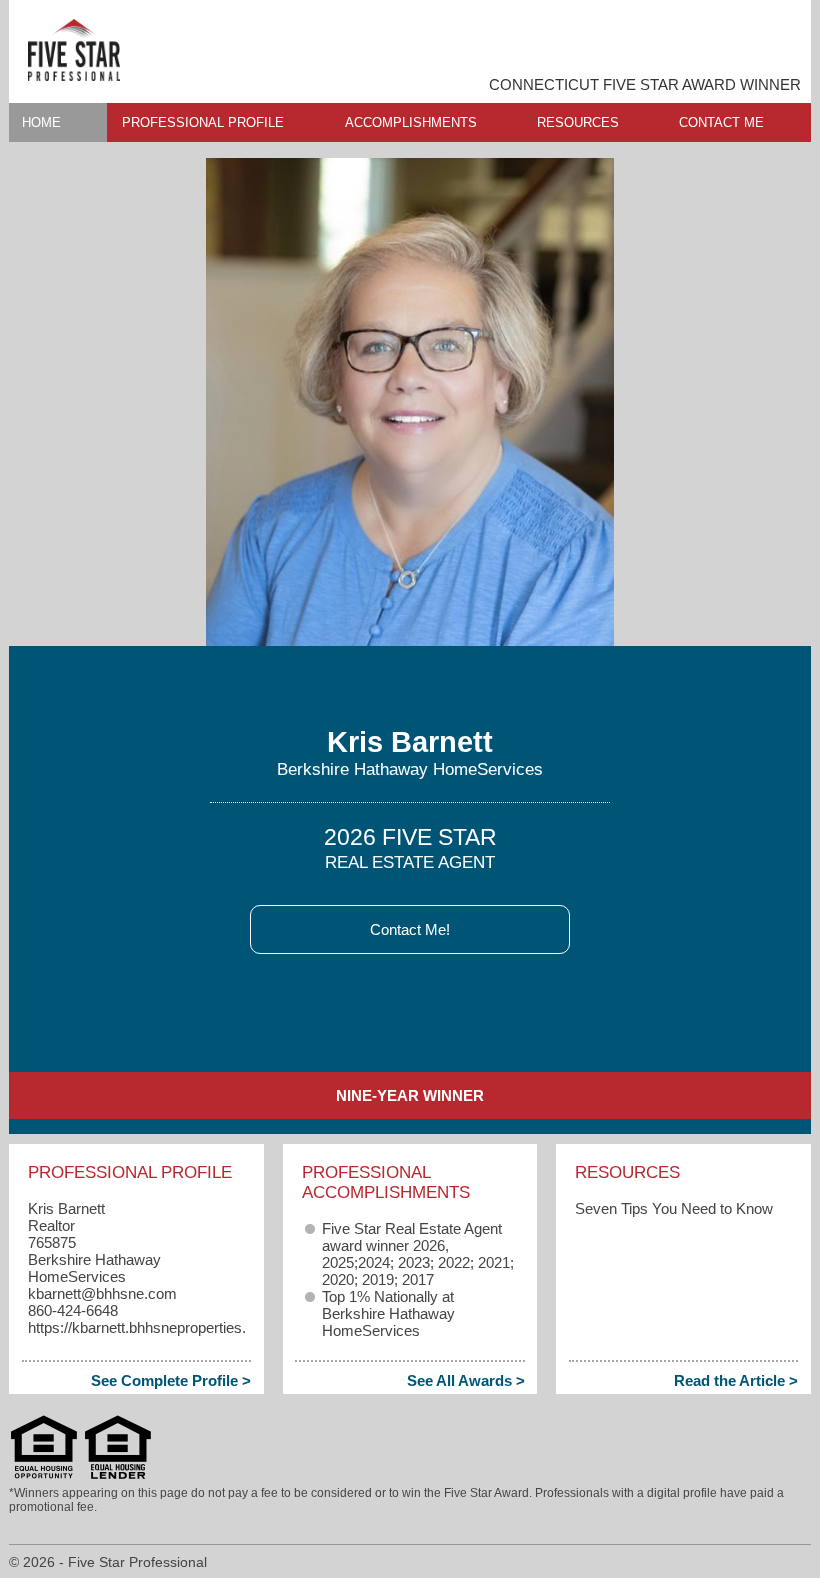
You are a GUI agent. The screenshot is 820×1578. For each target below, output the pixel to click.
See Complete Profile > (171, 1380)
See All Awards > (466, 1380)
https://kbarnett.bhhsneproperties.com (151, 1327)
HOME (41, 122)
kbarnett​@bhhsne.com (102, 1293)
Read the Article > (736, 1380)
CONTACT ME (721, 122)
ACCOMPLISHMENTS (411, 122)
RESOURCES (578, 122)
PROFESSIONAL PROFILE (203, 122)
